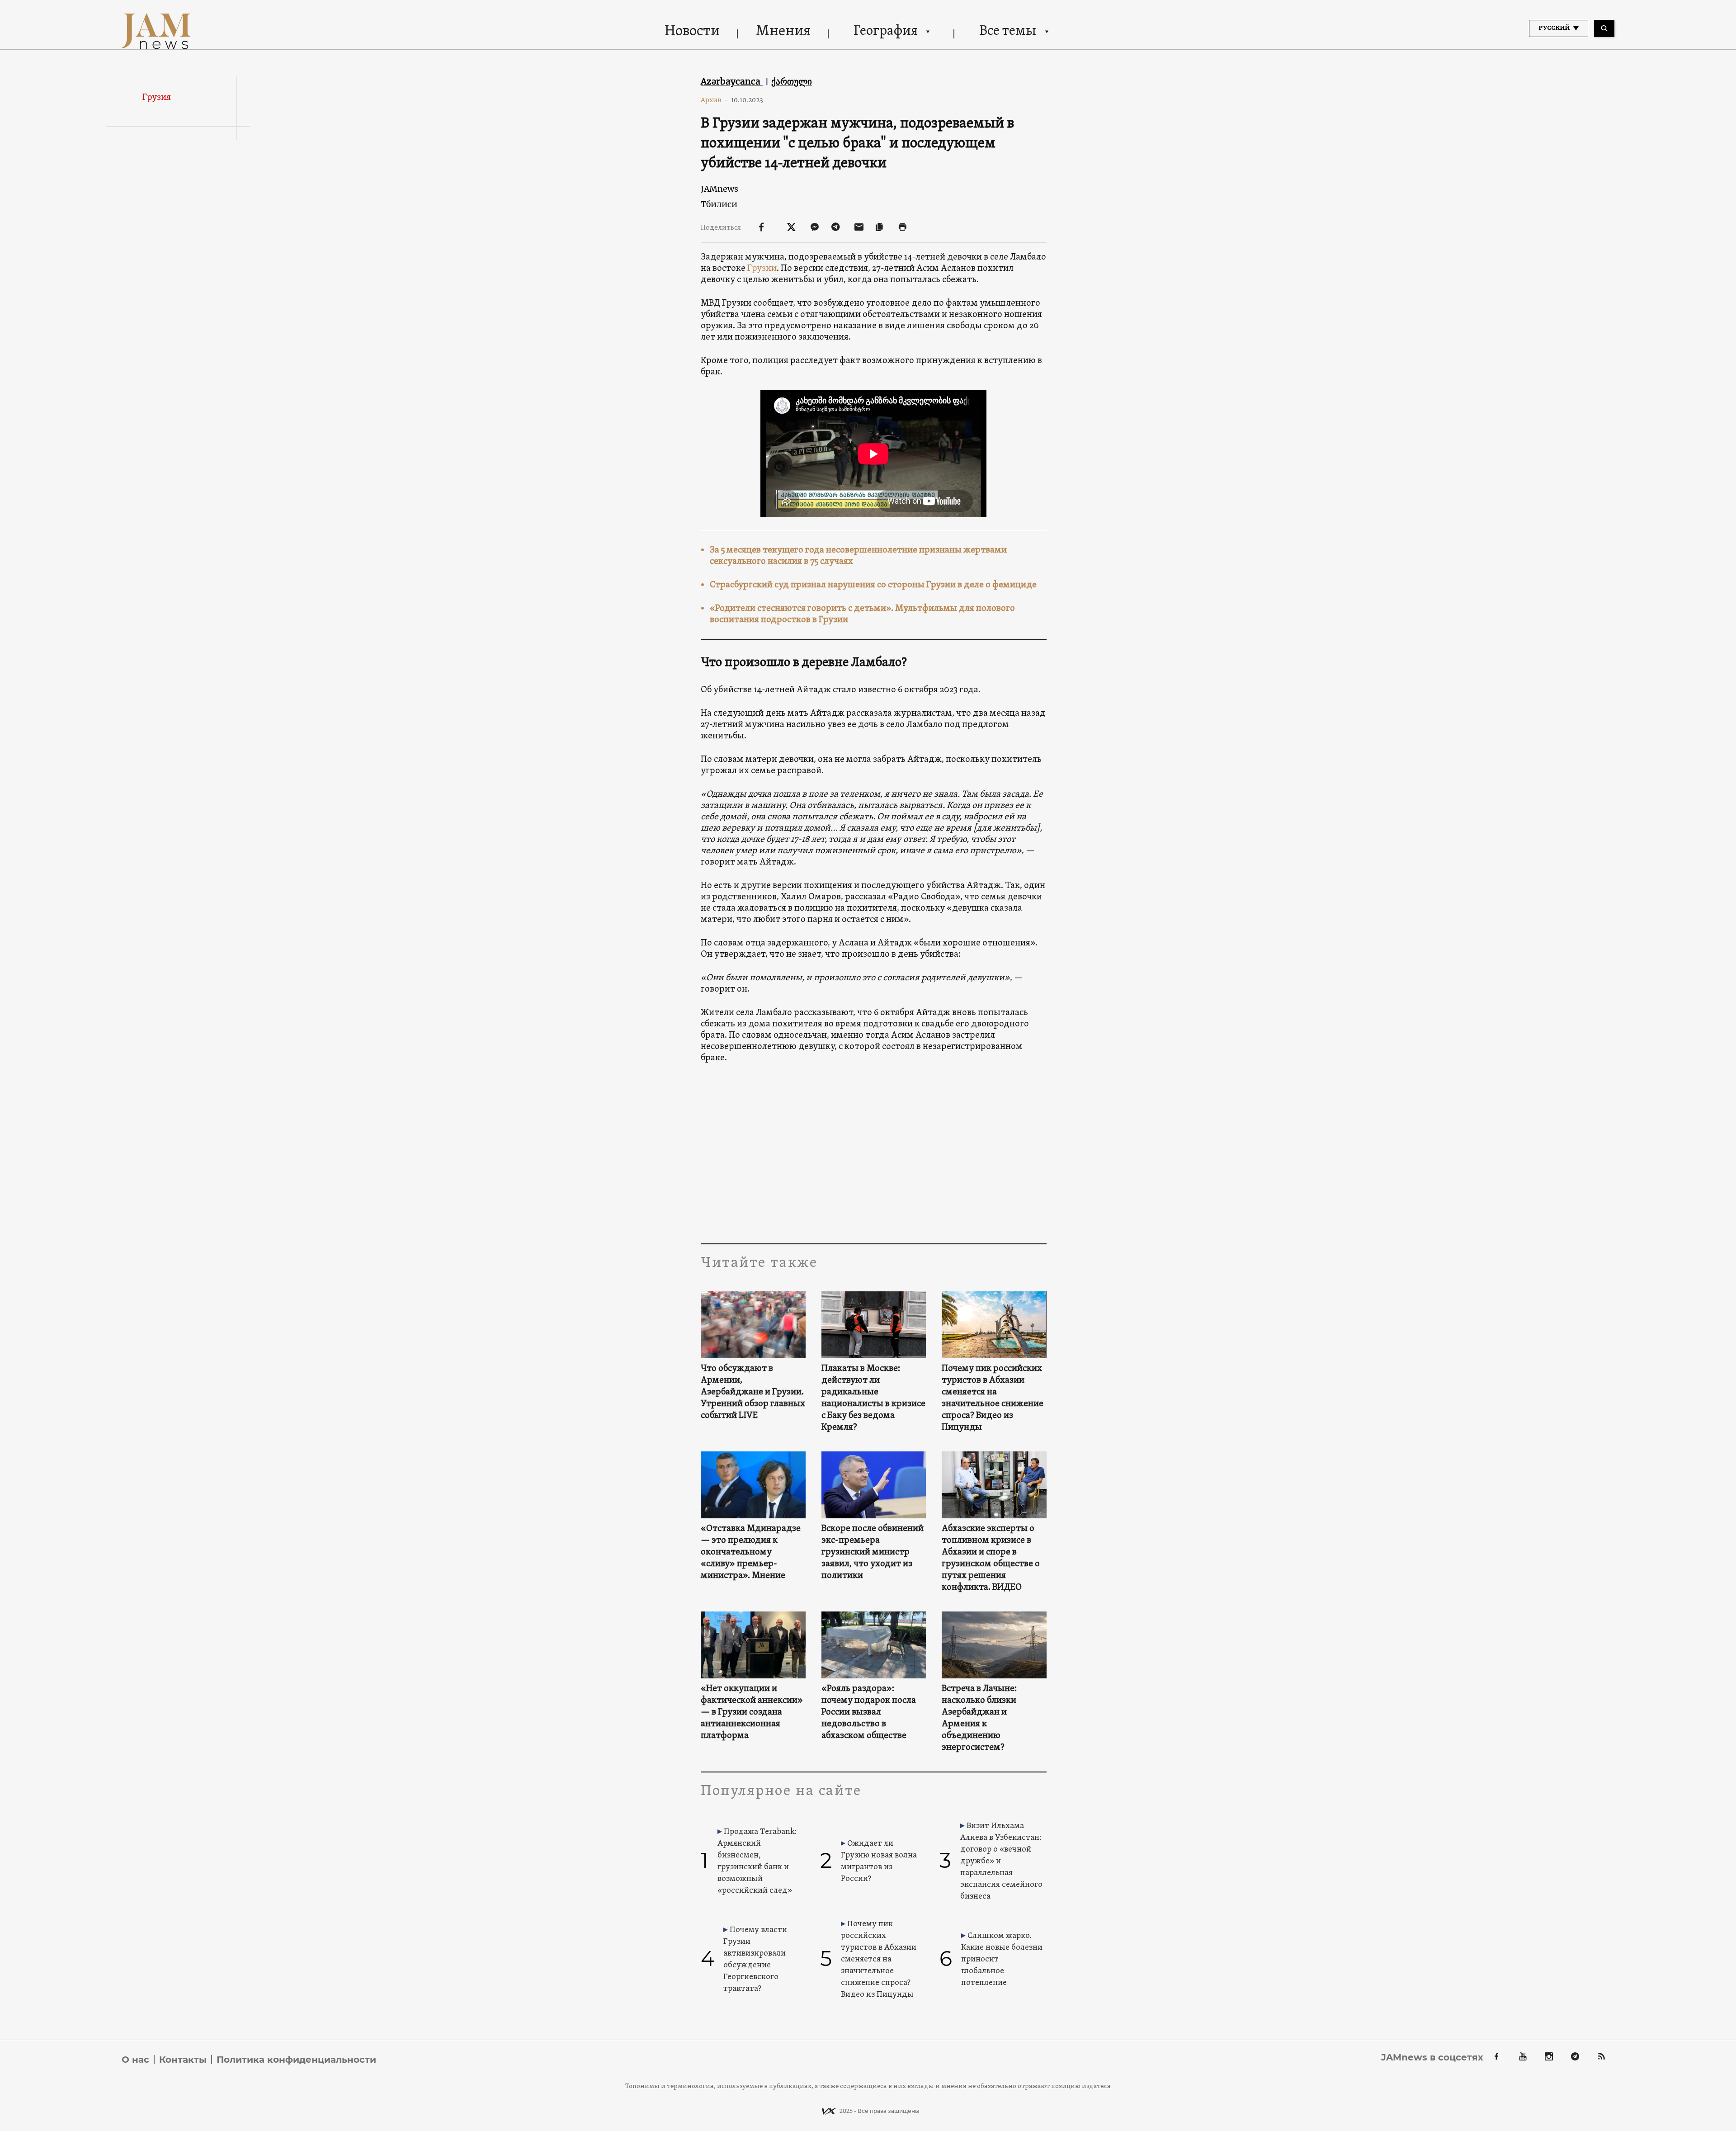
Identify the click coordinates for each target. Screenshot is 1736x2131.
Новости (692, 32)
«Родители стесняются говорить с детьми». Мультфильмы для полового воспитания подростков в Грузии (862, 614)
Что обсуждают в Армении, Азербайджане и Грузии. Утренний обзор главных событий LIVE (753, 1392)
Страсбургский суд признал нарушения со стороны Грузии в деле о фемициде (873, 585)
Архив (715, 100)
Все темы (1008, 31)
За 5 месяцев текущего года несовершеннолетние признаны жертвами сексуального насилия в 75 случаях (858, 556)
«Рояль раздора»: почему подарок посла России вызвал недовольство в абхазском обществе (869, 1712)
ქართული (792, 81)
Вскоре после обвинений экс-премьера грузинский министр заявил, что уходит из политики (873, 1552)
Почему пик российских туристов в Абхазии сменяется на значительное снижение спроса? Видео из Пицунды (993, 1398)
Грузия (157, 98)
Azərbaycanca (732, 81)
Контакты (183, 2060)
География (886, 31)
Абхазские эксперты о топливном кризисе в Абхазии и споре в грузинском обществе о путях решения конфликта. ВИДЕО (991, 1558)
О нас (135, 2060)
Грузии (762, 269)
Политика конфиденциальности (296, 2060)
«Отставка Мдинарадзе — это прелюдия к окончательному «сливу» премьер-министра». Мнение (751, 1552)
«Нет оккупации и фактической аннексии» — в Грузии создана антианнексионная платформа (752, 1712)
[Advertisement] (874, 1153)
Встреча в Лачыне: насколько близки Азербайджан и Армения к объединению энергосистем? (979, 1718)
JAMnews (719, 189)
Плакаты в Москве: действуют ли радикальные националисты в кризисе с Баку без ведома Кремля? (873, 1398)
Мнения (783, 32)
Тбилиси (719, 204)
